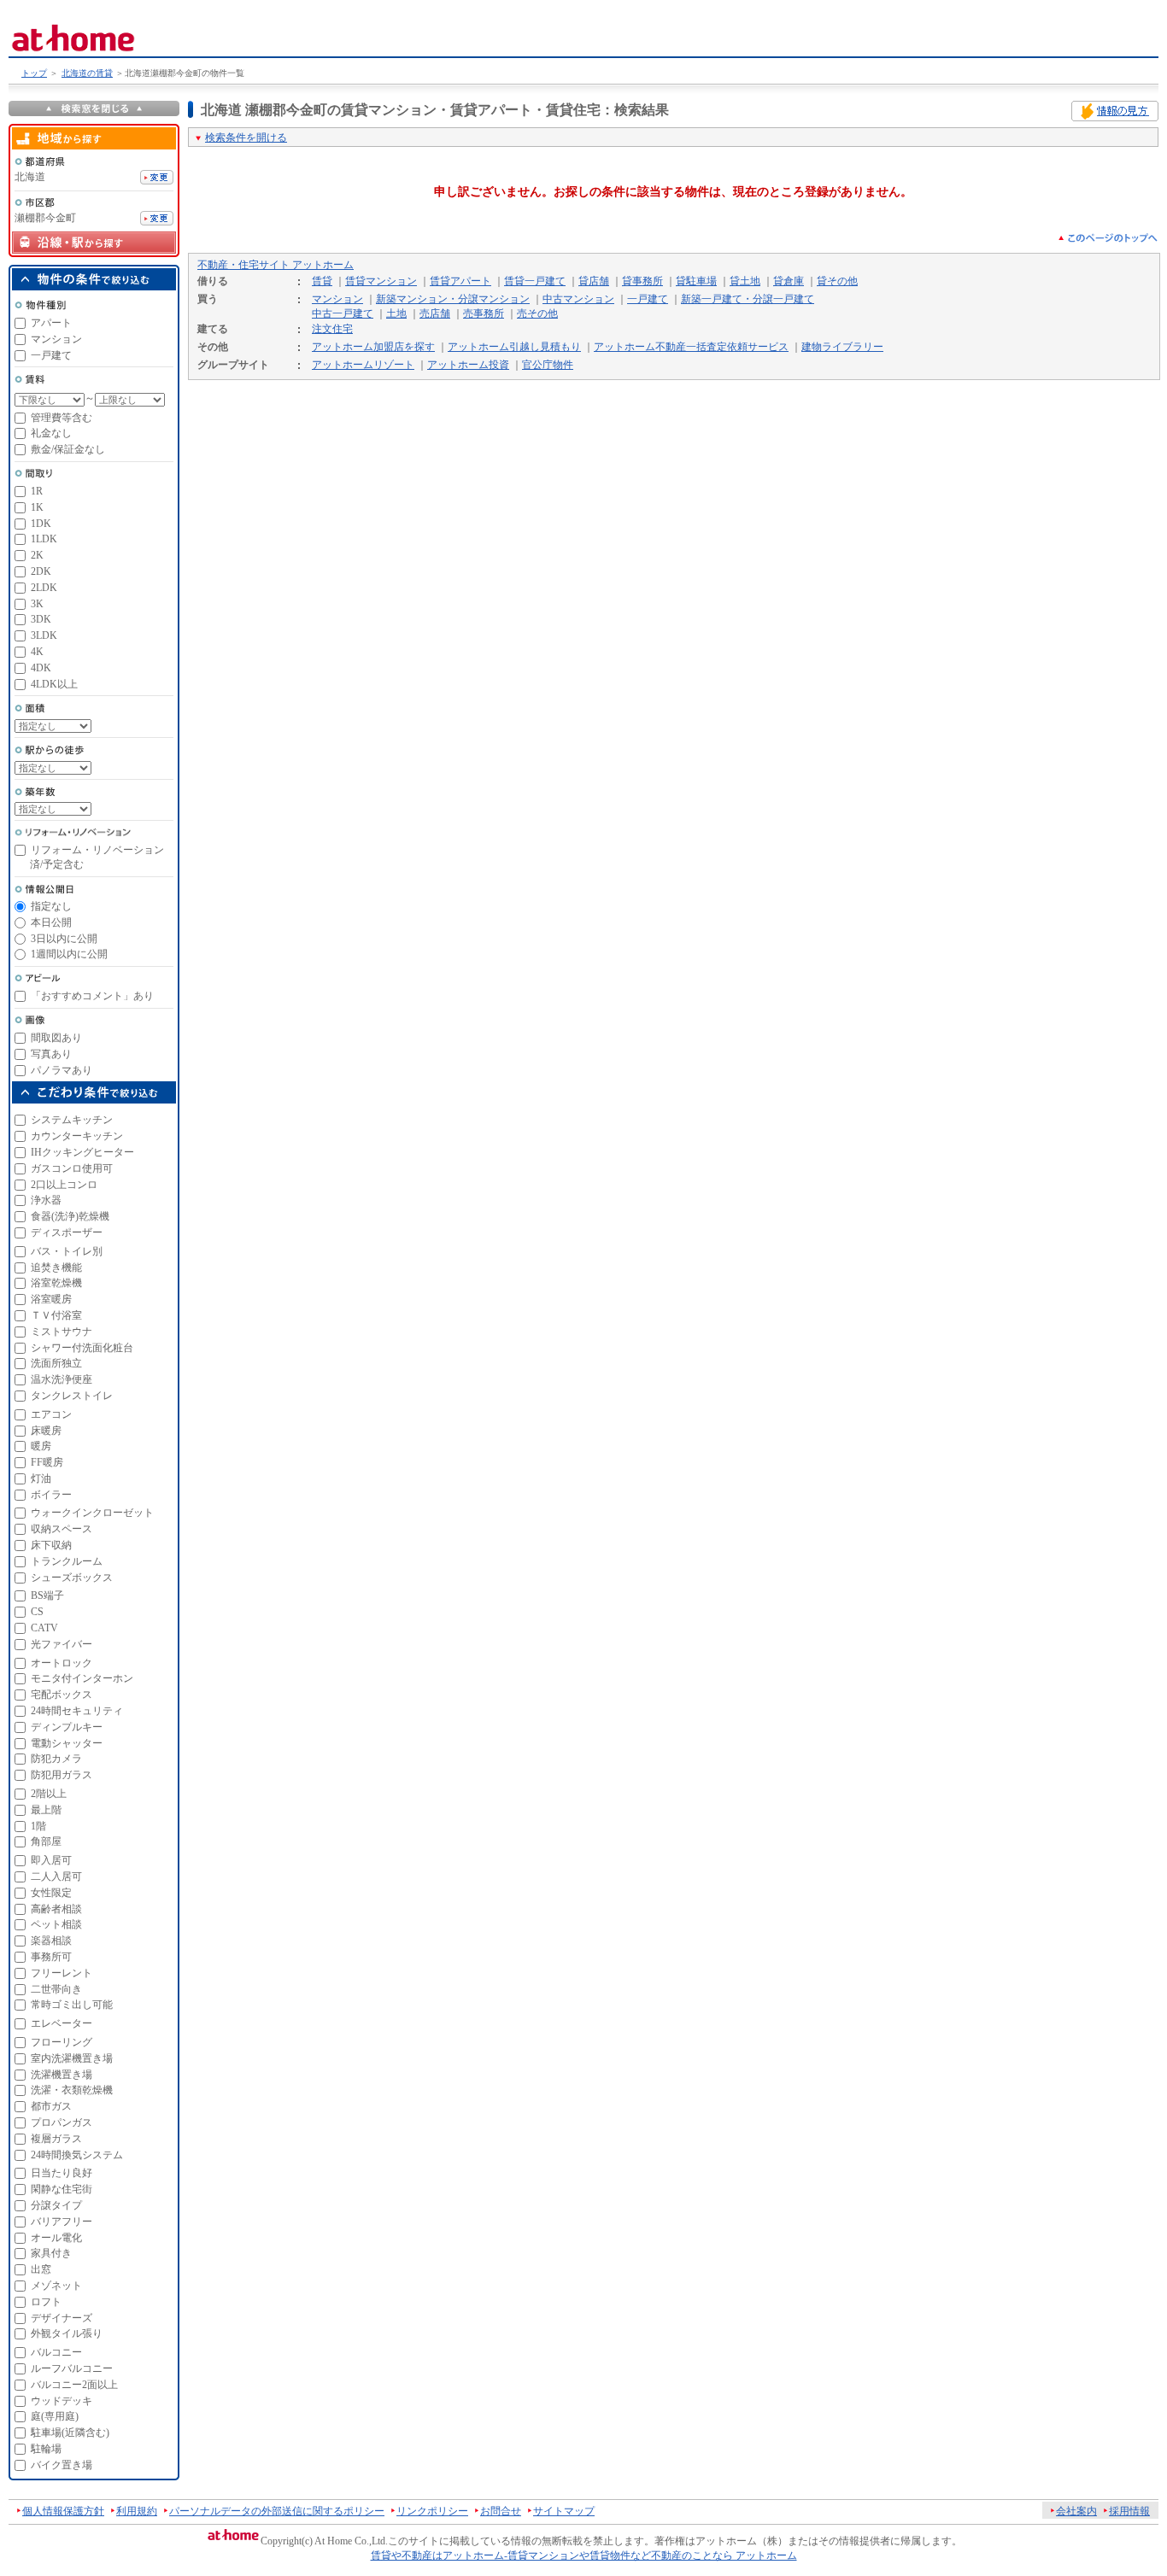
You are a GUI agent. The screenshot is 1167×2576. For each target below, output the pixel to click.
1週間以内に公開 (69, 954)
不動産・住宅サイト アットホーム (276, 265)
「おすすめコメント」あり (92, 996)
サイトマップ (564, 2511)
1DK (41, 524)
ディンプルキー (67, 1727)
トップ (34, 73)
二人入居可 (56, 1876)
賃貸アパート (460, 281)
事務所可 (51, 1957)
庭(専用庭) (55, 2416)
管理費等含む (62, 418)
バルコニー (56, 2352)
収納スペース (62, 1529)
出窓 (41, 2269)
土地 (396, 313)
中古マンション (578, 299)
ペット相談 (56, 1924)
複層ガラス (56, 2139)
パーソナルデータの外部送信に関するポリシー (277, 2511)
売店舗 (435, 313)
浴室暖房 (51, 1299)
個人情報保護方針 (63, 2511)
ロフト (46, 2302)
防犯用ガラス (62, 1775)
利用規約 (137, 2511)
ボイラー (51, 1495)
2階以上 (49, 1794)
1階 (38, 1826)
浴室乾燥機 (56, 1283)
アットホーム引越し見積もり (514, 347)
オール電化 (56, 2238)
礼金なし (51, 433)
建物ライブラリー (842, 347)
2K (37, 555)
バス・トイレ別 (67, 1251)
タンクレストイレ (72, 1396)
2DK (41, 571)
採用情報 (1129, 2511)
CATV (44, 1628)
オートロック (62, 1663)
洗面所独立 (56, 1363)
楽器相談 (51, 1941)
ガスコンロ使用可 (72, 1168)
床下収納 (51, 1545)
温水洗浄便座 (62, 1379)
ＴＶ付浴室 (56, 1315)
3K (37, 604)
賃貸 (322, 281)
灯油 (41, 1478)
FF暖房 (47, 1462)
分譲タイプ (56, 2205)
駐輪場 (46, 2449)
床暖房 (46, 1431)
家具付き (51, 2253)
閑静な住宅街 (62, 2189)
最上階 (46, 1810)
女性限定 (51, 1893)
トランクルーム (67, 1561)
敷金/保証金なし (68, 449)
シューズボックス (72, 1578)
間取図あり (56, 1038)
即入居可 (51, 1860)
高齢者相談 (56, 1909)
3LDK (44, 635)
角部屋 (46, 1841)
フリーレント (62, 1973)
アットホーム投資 (468, 365)
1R (37, 491)
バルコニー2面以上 (74, 2385)
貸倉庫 (789, 281)
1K (37, 507)
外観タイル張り (67, 2333)
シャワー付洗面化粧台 (82, 1348)
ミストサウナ (62, 1332)
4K (37, 652)
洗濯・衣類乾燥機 (72, 2090)
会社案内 (1076, 2511)
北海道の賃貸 (87, 73)
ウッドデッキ (62, 2401)
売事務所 (484, 313)
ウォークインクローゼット (92, 1513)
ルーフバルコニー (72, 2368)
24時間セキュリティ (77, 1711)
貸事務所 (642, 281)
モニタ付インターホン (82, 1678)
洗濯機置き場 (62, 2075)
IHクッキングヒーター (82, 1152)
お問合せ (501, 2511)
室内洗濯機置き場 (72, 2058)
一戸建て (648, 299)
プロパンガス (62, 2122)
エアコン (51, 1414)
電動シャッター (67, 1743)
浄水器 (46, 1200)
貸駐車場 (696, 281)
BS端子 (47, 1595)
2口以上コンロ (64, 1185)
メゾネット (56, 2286)
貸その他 (837, 281)
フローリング (62, 2042)
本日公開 (51, 922)
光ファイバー (62, 1644)
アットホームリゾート (363, 365)
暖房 (41, 1446)
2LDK (44, 588)
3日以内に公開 (64, 939)
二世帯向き (56, 1989)
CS (37, 1612)
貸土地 (745, 281)
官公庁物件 (548, 365)
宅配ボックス (62, 1695)
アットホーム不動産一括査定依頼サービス (691, 347)
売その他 (537, 313)
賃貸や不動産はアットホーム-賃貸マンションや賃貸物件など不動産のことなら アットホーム (584, 2556)
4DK (41, 668)
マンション (337, 299)
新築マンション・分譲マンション (453, 299)
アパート (51, 323)
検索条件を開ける (246, 138)
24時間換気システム (77, 2155)
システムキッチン (72, 1120)
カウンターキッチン (77, 1136)
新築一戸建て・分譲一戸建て (748, 299)
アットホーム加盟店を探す (373, 347)
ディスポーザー (67, 1232)
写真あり (51, 1054)
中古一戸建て (343, 313)
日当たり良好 (62, 2173)
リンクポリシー (432, 2511)
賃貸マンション (381, 281)
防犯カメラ (56, 1759)
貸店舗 (594, 281)
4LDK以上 (54, 684)
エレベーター (62, 2023)
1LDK (44, 539)
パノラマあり (62, 1070)
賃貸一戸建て (535, 281)
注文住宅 (332, 329)
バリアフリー (62, 2222)
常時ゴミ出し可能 (72, 2005)
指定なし (51, 906)
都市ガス (51, 2106)
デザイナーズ (62, 2318)
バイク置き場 (62, 2465)
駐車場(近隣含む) (70, 2433)
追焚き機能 (56, 1268)
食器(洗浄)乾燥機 (70, 1216)
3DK (41, 619)
